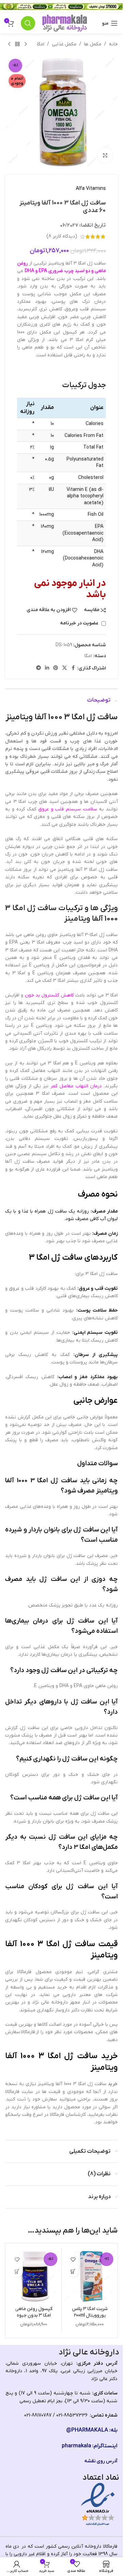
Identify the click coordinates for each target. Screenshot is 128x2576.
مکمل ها (93, 44)
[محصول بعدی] (9, 44)
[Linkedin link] (47, 668)
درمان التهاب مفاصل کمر (76, 1086)
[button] (73, 2271)
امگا (41, 44)
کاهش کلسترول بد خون (49, 995)
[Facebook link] (73, 668)
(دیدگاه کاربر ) (62, 236)
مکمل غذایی (64, 44)
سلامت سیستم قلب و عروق (68, 809)
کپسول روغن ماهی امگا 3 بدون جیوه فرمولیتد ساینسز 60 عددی (34, 2319)
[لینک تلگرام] (39, 668)
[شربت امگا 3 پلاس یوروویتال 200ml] (90, 2276)
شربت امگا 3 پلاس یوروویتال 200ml (90, 2312)
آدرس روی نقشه (101, 2461)
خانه (113, 44)
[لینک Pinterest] (56, 668)
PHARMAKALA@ (87, 2430)
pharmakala (76, 2446)
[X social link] (65, 668)
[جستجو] (28, 23)
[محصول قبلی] (26, 44)
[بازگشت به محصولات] (17, 44)
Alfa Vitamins (91, 189)
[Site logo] (65, 23)
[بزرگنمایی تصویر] (105, 155)
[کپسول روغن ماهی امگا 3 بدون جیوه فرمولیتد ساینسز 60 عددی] (34, 2276)
